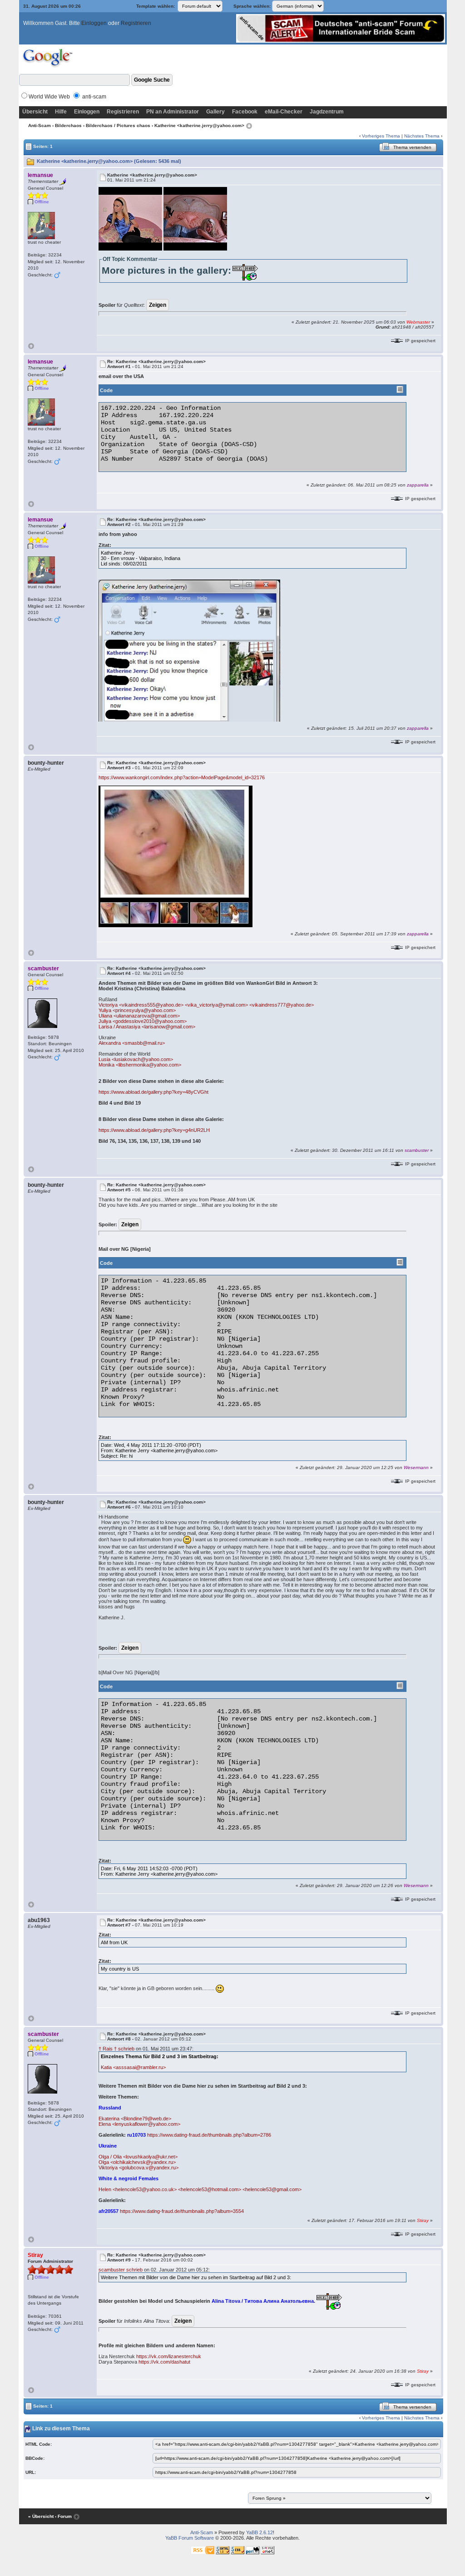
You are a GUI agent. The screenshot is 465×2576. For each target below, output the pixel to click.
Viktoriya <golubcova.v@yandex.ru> (139, 2168)
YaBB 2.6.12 (260, 2532)
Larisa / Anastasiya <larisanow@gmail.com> (147, 1027)
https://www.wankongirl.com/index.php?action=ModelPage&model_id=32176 (182, 777)
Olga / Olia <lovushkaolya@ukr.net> (138, 2157)
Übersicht (35, 112)
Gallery (215, 112)
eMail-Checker (284, 112)
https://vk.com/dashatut (164, 2362)
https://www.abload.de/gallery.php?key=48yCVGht (153, 1092)
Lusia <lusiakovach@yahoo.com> (136, 1059)
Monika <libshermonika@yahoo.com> (140, 1065)
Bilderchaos (68, 125)
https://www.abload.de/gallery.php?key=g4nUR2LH (154, 1130)
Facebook (245, 112)
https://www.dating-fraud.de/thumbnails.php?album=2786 (209, 2135)
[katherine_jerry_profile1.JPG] (176, 856)
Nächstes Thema (422, 136)
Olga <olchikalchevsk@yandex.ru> (137, 2162)
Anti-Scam (40, 125)
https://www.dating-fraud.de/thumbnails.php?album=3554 (182, 2211)
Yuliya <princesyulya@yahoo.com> (137, 1010)
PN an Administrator (173, 112)
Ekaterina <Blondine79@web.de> (135, 2119)
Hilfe (61, 112)
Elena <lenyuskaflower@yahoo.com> (139, 2124)
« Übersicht (41, 2516)
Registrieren (136, 23)
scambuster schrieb (121, 2270)
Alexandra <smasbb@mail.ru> (132, 1043)
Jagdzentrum (327, 112)
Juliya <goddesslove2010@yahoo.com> (143, 1021)
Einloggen (94, 23)
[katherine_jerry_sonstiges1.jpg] (189, 650)
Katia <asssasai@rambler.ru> (133, 2067)
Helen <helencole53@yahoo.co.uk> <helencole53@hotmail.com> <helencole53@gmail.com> (200, 2189)
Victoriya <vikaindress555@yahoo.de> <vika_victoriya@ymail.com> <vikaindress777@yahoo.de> (206, 1005)
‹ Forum (63, 2516)
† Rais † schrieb (116, 2049)
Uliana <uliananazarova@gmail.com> (139, 1016)
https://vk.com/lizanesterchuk (169, 2356)
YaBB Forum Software (190, 2538)
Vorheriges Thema (381, 136)
